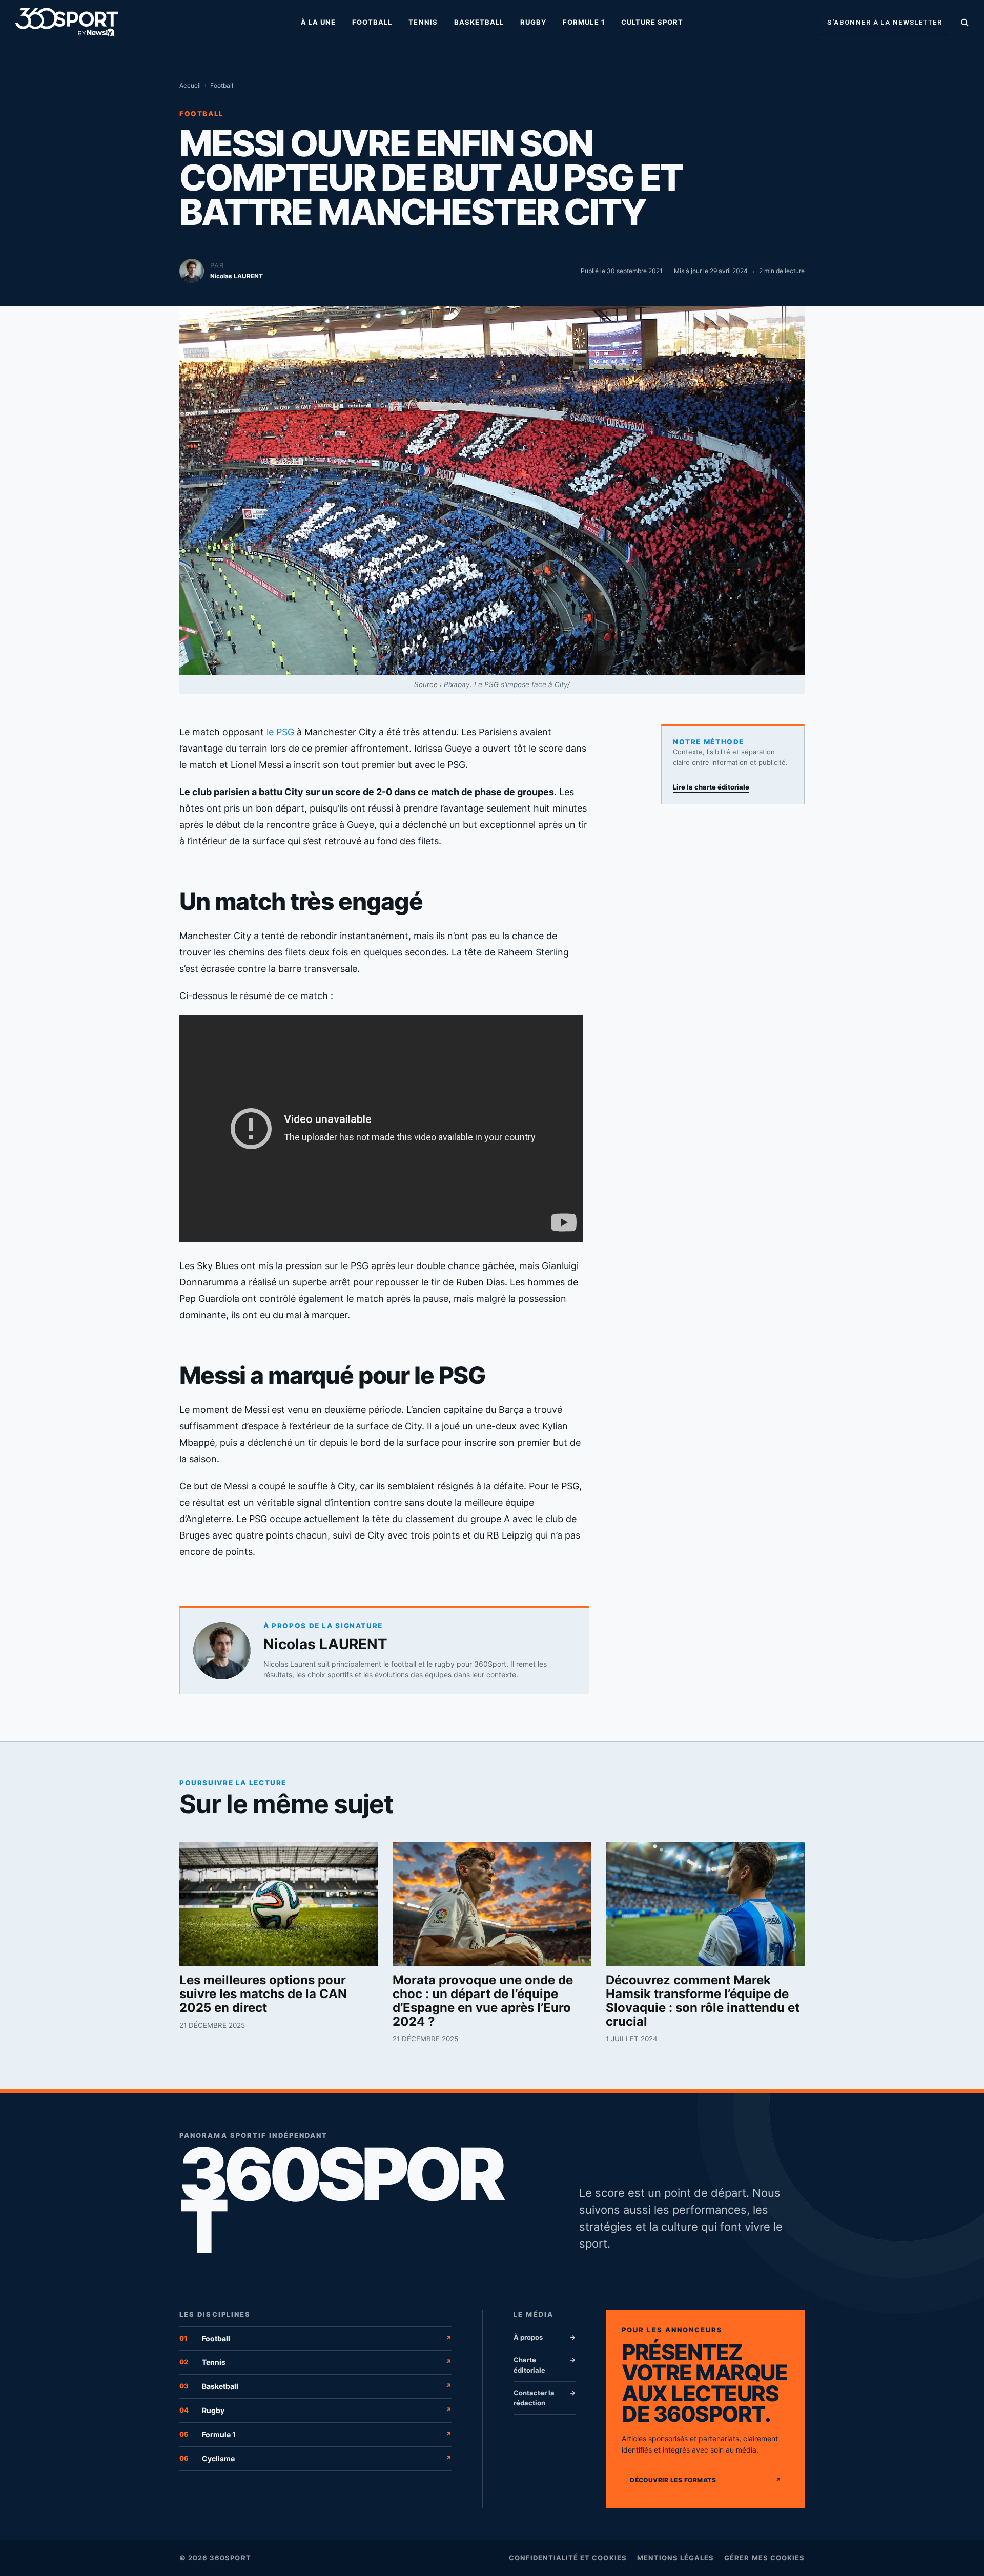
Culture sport (652, 22)
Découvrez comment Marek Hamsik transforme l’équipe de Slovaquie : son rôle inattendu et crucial (703, 2001)
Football (372, 22)
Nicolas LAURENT (325, 1644)
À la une (318, 22)
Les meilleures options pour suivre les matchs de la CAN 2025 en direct (263, 1994)
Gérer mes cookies (764, 2558)
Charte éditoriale (545, 2365)
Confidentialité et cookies (568, 2558)
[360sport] (67, 22)
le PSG (280, 732)
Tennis (423, 22)
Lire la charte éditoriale (711, 787)
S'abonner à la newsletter (885, 22)
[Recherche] (964, 22)
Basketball (479, 22)
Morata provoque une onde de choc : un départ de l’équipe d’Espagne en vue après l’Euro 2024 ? (483, 2001)
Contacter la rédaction (545, 2398)
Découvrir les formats (705, 2480)
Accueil (190, 85)
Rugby (533, 22)
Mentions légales (676, 2558)
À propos (545, 2337)
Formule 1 (583, 22)
